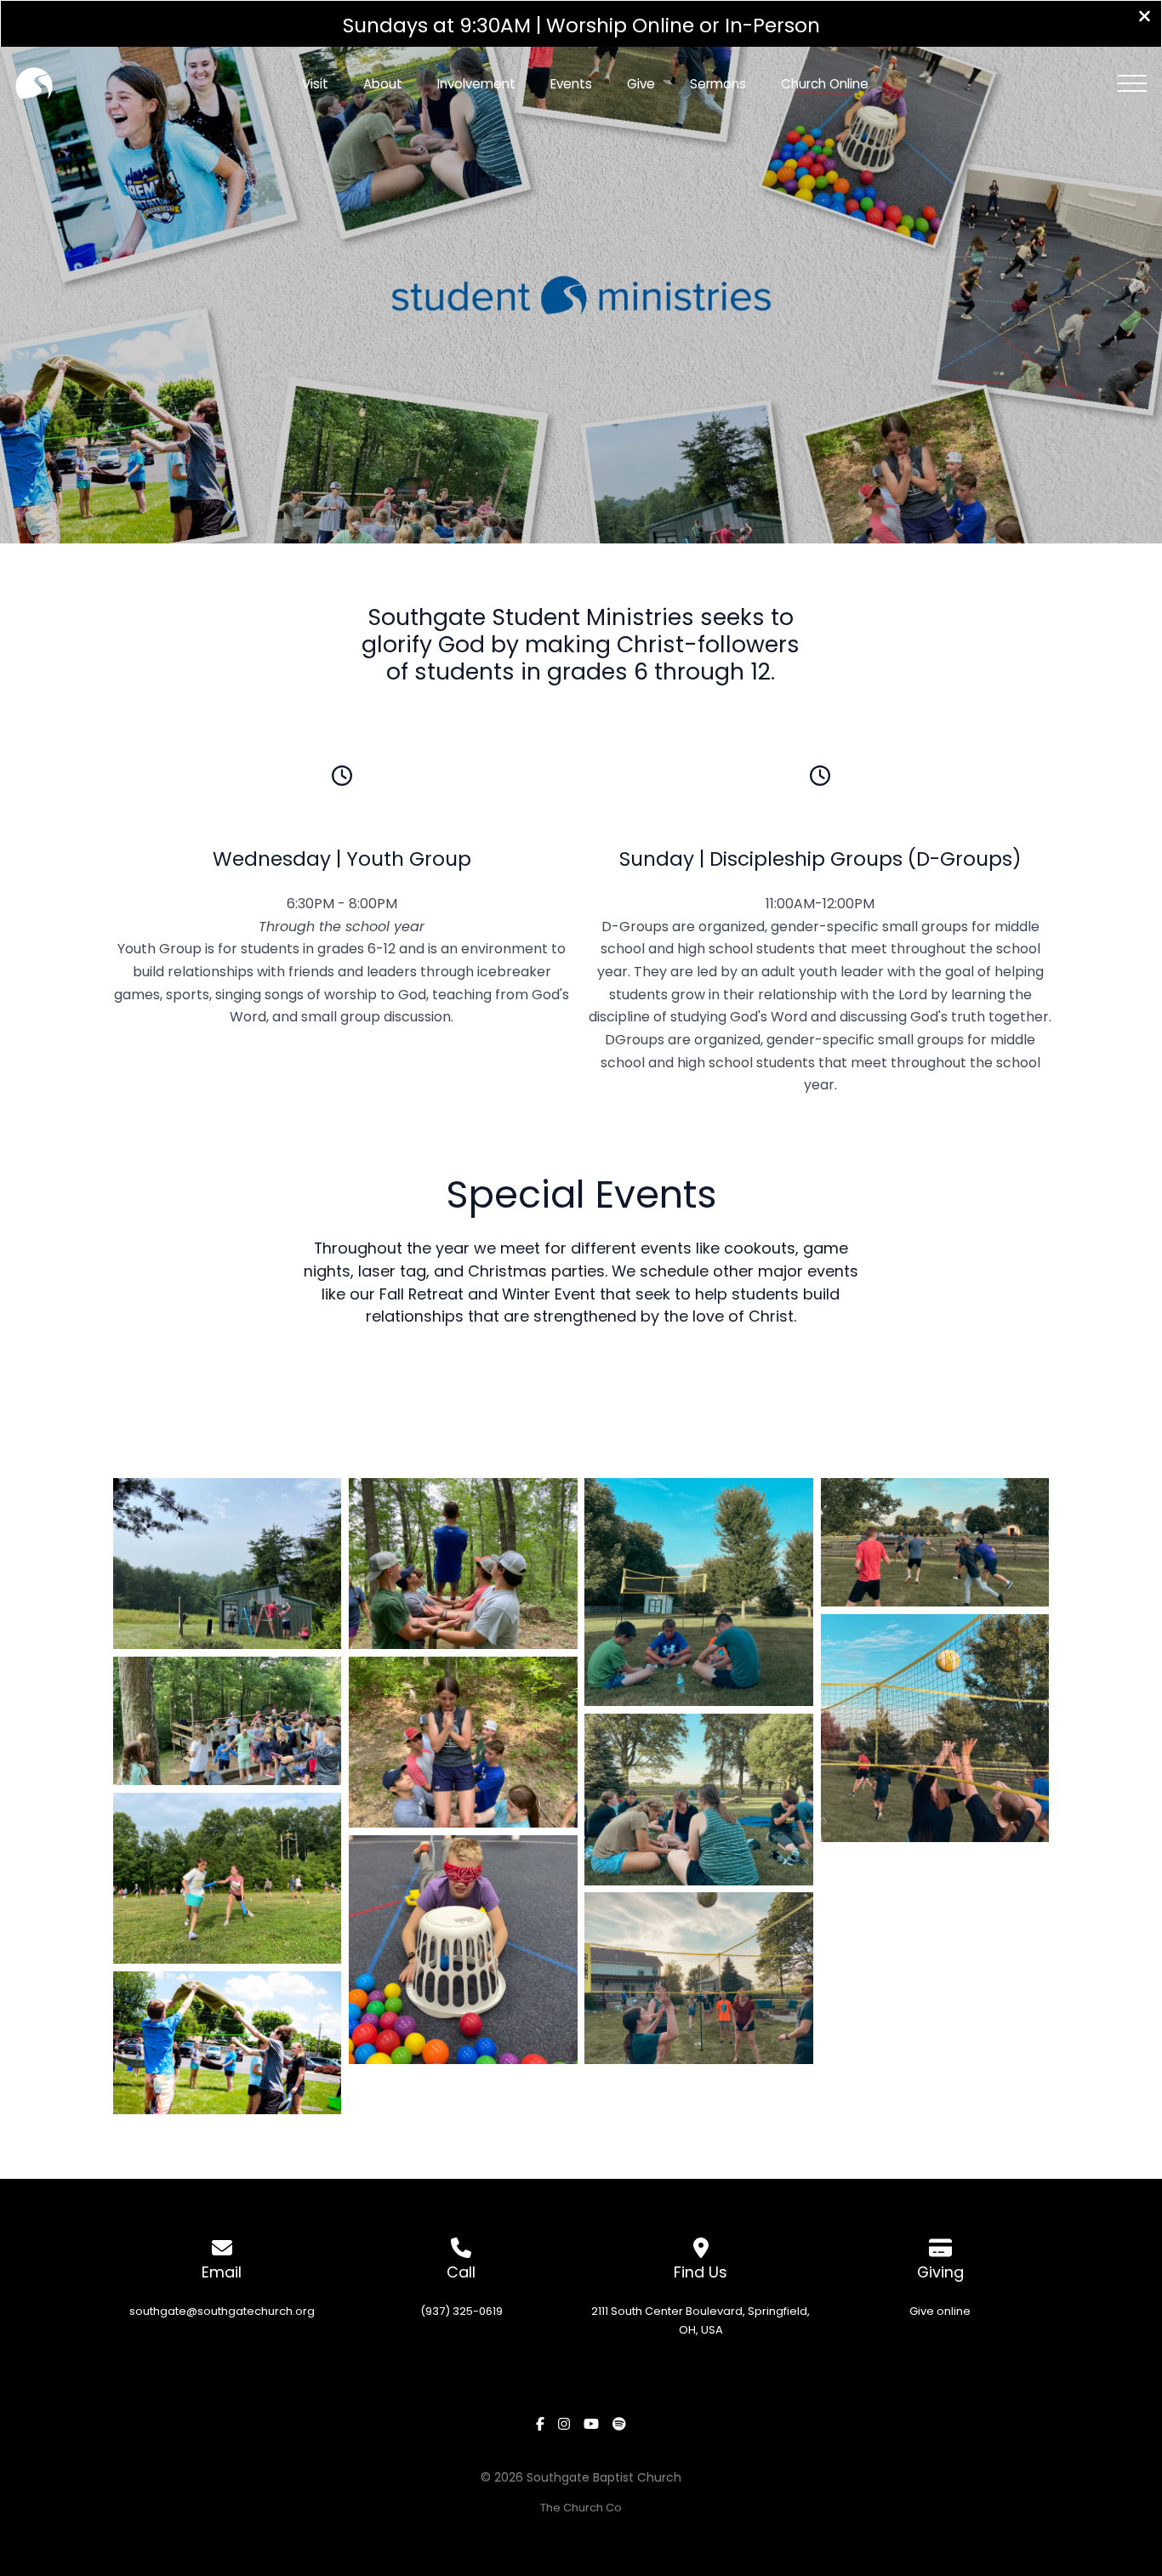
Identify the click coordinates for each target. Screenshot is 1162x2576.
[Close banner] (1145, 18)
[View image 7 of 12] (463, 1950)
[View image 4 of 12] (227, 2043)
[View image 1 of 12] (227, 1563)
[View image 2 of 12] (227, 1721)
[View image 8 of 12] (699, 1592)
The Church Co (581, 2508)
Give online (940, 2311)
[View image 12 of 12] (934, 1728)
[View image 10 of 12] (699, 1978)
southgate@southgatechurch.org (222, 2311)
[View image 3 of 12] (227, 1879)
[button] (1132, 83)
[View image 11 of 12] (934, 1542)
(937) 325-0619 (461, 2311)
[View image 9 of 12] (699, 1800)
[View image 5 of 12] (463, 1563)
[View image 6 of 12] (463, 1743)
